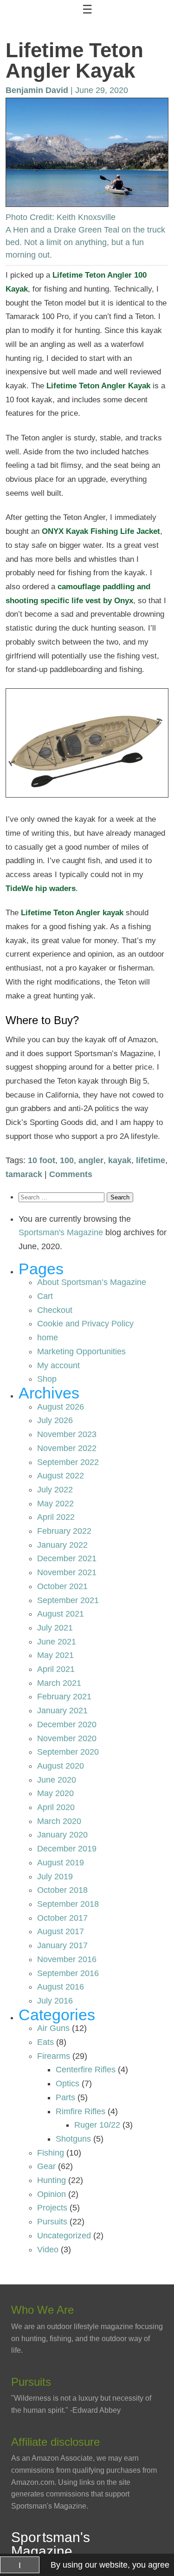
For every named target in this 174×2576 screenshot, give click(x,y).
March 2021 (59, 1683)
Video (48, 2250)
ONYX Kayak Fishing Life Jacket (101, 531)
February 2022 (64, 1531)
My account (58, 1365)
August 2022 (61, 1476)
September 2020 (68, 1752)
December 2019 (67, 1849)
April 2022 (56, 1517)
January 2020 (62, 1835)
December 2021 (67, 1558)
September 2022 (68, 1462)
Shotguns (73, 2139)
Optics (68, 2083)
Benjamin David (37, 90)
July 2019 (55, 1877)
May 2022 (55, 1504)
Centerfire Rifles (86, 2070)
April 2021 (56, 1669)
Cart (45, 1296)
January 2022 (62, 1545)
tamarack (24, 1174)
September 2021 (68, 1600)
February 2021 (64, 1697)
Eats (45, 2042)
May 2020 (55, 1793)
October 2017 (62, 1918)
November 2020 (67, 1738)
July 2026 (55, 1420)
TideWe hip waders (41, 889)
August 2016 (61, 1987)
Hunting (52, 2180)
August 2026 (61, 1407)
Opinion (52, 2194)
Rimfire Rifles (81, 2111)
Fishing (51, 2153)
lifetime (151, 1160)
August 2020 (61, 1766)
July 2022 (55, 1490)
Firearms (54, 2056)
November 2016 (67, 1959)
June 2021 (57, 1642)
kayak (120, 1160)
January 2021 (62, 1711)
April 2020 (56, 1807)
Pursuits (52, 2222)
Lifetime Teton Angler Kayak (98, 386)
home (48, 1338)
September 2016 (68, 1973)
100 (67, 1160)
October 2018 (62, 1890)
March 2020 (59, 1821)
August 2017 (61, 1931)
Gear (46, 2166)
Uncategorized (64, 2236)
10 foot (42, 1160)
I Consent (20, 2567)
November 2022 (67, 1448)
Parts (65, 2097)
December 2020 (67, 1724)
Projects (52, 2208)
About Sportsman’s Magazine (92, 1282)
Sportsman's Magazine (61, 1232)
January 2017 (62, 1945)
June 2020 (57, 1780)
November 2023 (67, 1434)
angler (91, 1160)
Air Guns (53, 2028)
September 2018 (68, 1904)
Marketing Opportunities (81, 1351)
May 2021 (55, 1655)
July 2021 (55, 1628)
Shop (47, 1379)
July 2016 (55, 2001)
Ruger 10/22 (97, 2125)
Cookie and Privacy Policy (85, 1324)
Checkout (55, 1310)
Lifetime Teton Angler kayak (72, 913)
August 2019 (61, 1863)
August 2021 (61, 1614)
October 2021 (62, 1586)
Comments (71, 1174)
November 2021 (67, 1572)
